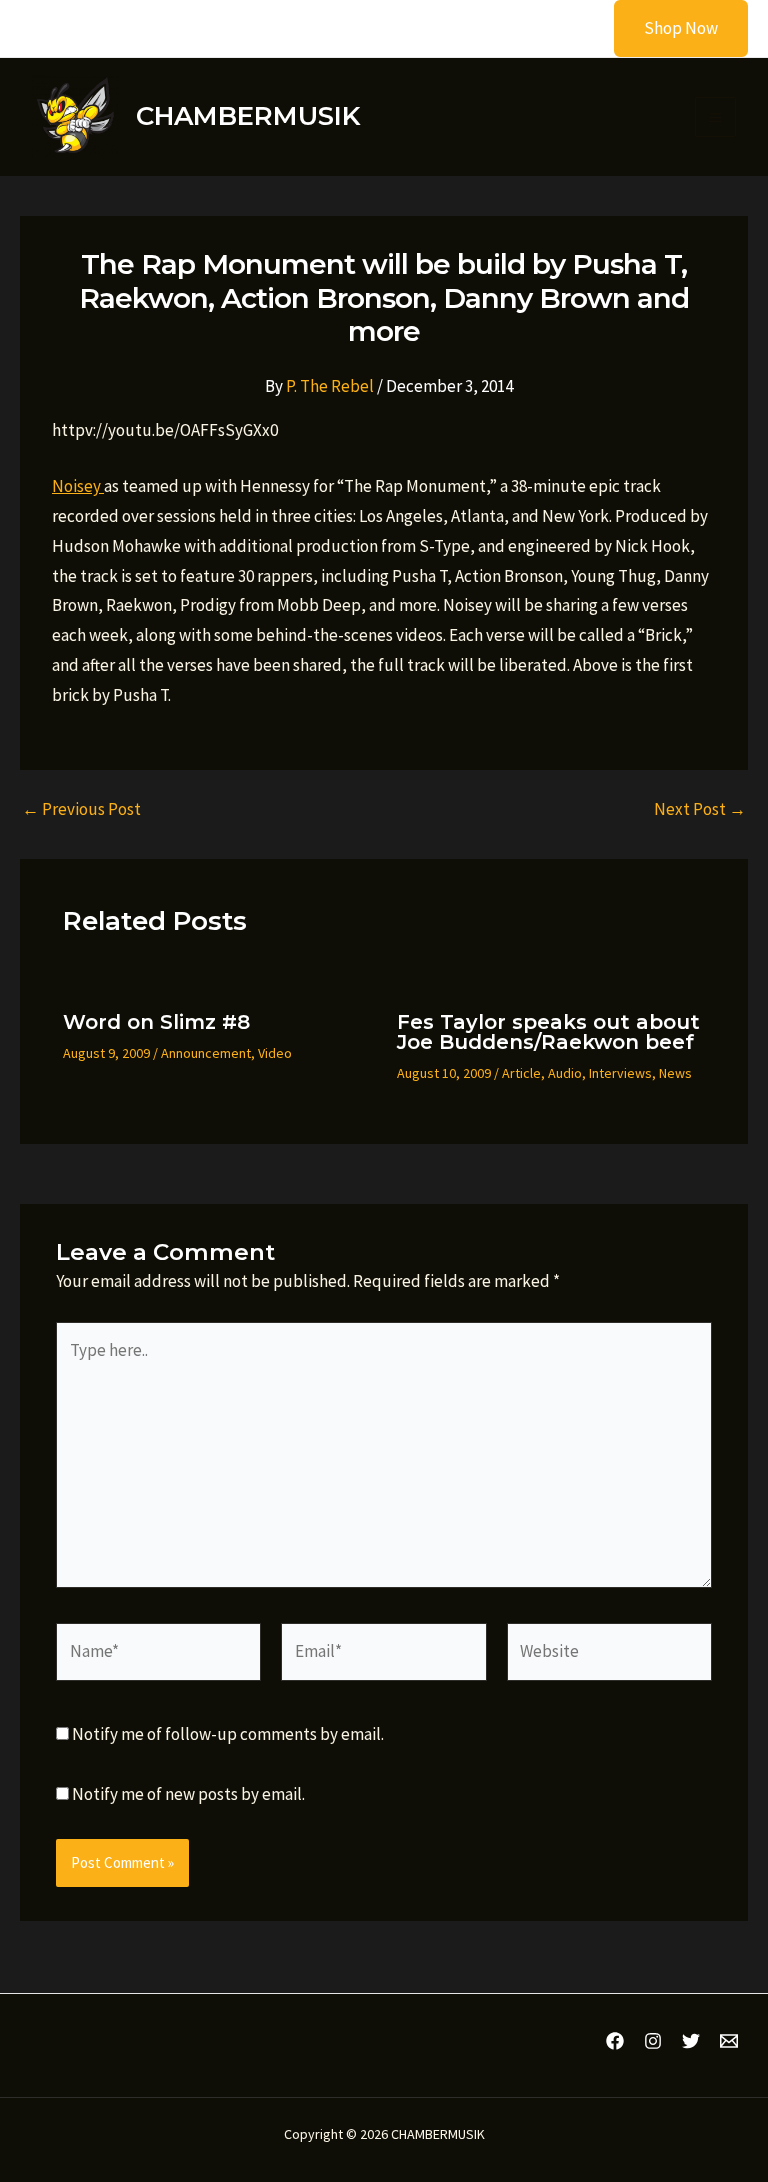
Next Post (700, 809)
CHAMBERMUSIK (248, 116)
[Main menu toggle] (715, 117)
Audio (565, 1073)
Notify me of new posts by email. (188, 1794)
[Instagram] (653, 2041)
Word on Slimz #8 (156, 1022)
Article (521, 1073)
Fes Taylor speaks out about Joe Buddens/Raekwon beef (548, 1032)
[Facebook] (615, 2041)
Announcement (206, 1053)
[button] (668, 28)
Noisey (78, 486)
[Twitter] (691, 2041)
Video (275, 1053)
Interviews (620, 1073)
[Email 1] (729, 2041)
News (675, 1073)
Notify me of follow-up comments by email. (228, 1734)
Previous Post (81, 809)
